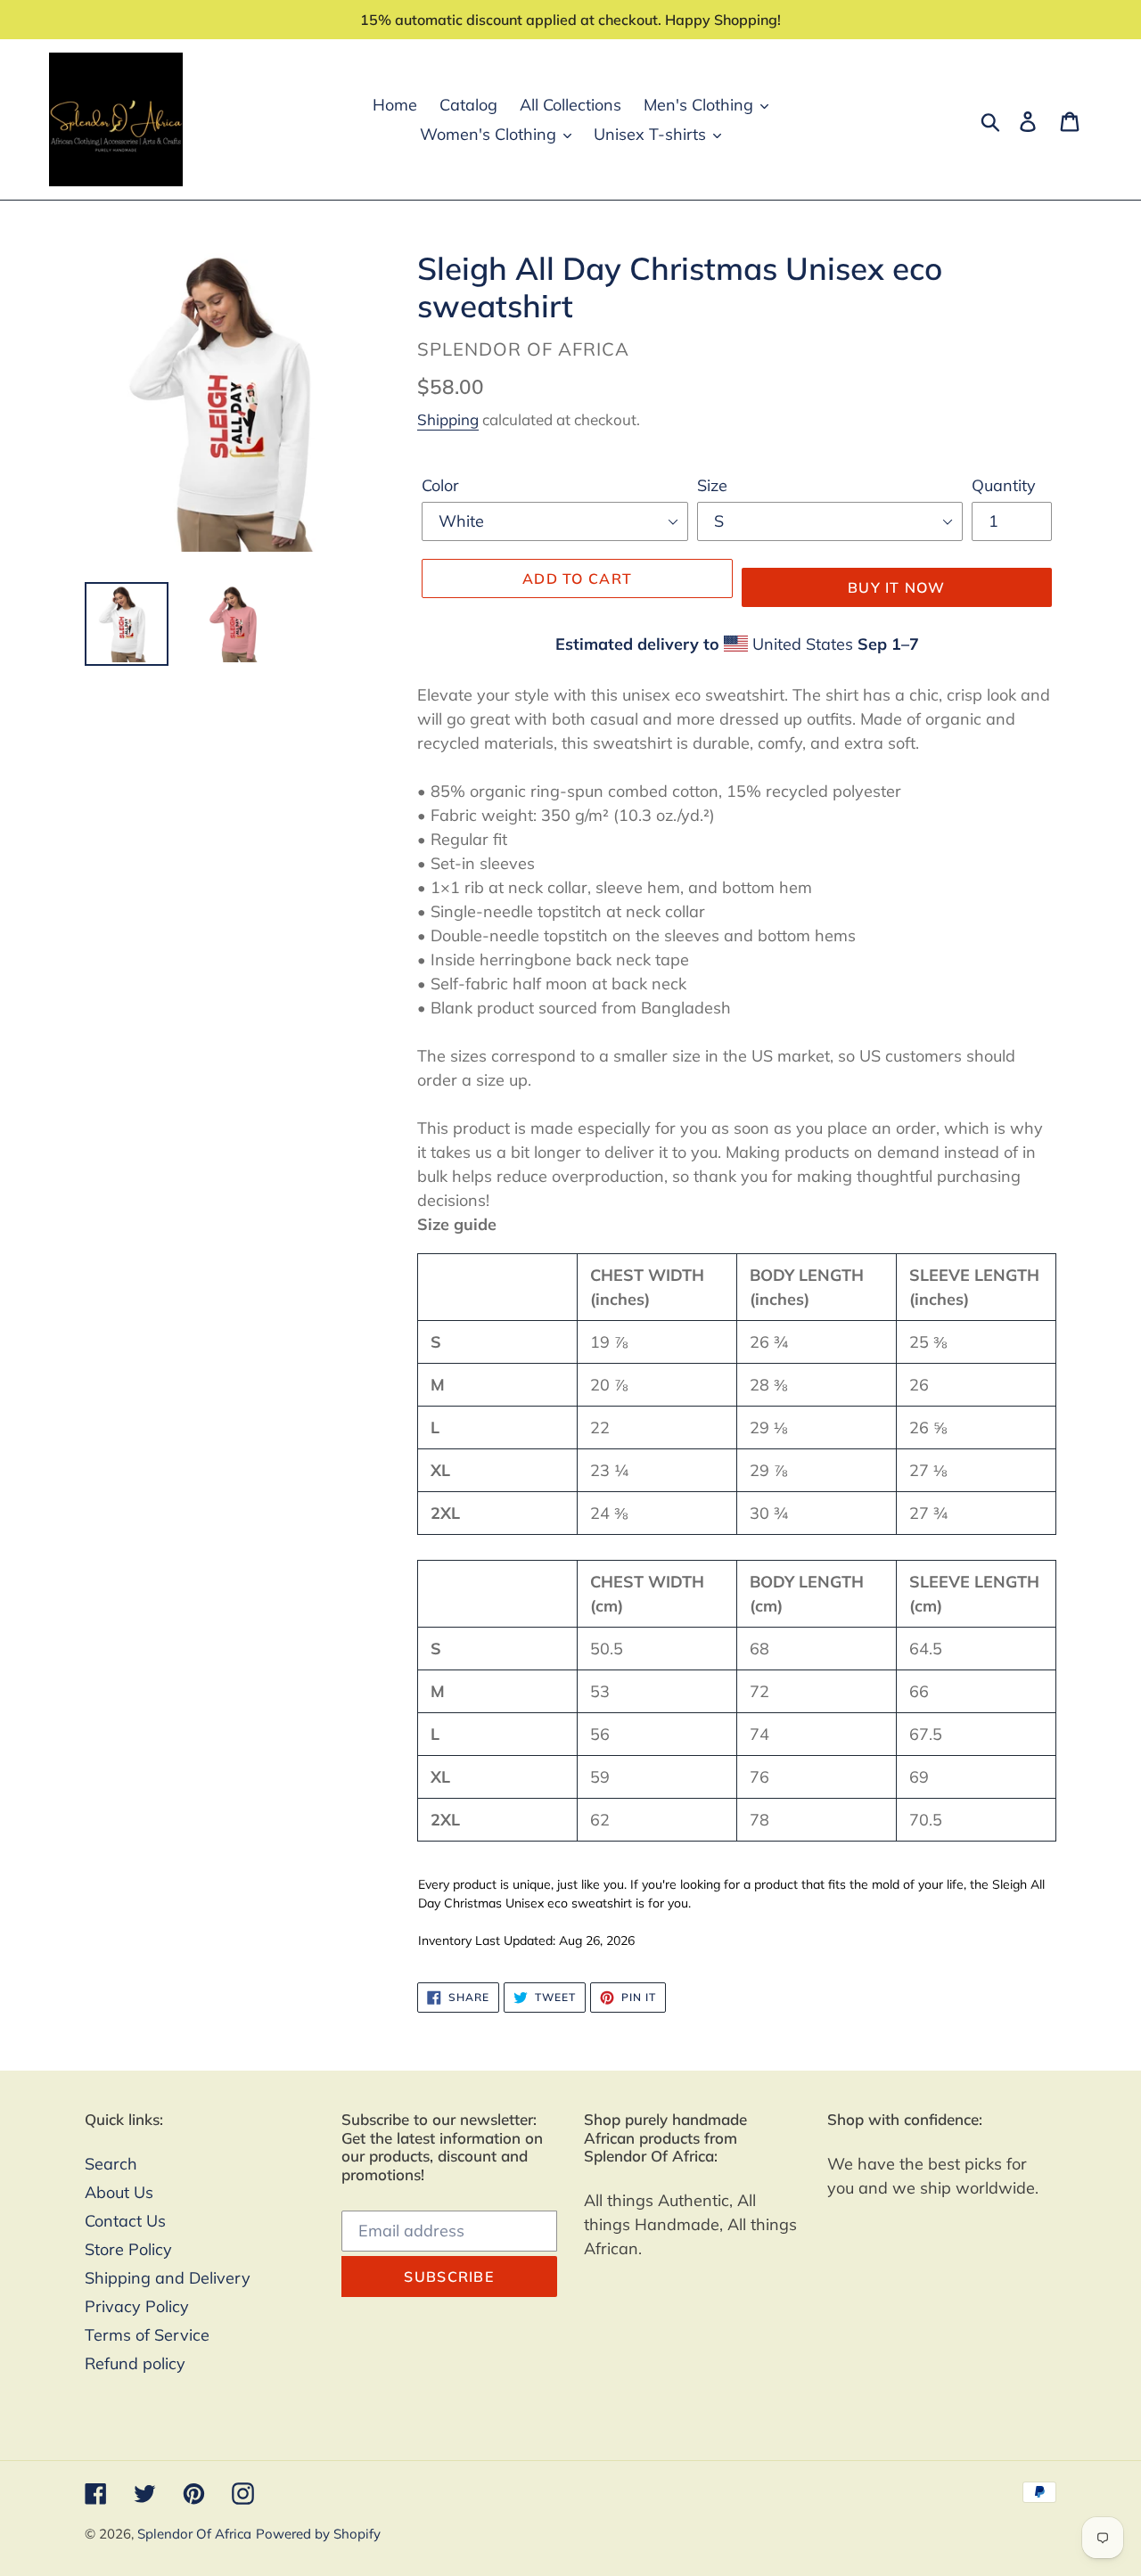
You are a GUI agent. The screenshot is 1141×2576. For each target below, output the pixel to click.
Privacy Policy (137, 2306)
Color (440, 485)
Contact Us (125, 2221)
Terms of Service (147, 2335)
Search (111, 2164)
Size (712, 485)
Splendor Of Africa (194, 2534)
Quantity (1004, 485)
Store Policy (128, 2249)
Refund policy (135, 2363)
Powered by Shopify (318, 2534)
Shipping (448, 419)
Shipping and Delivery (168, 2278)
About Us (119, 2192)
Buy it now (897, 587)
